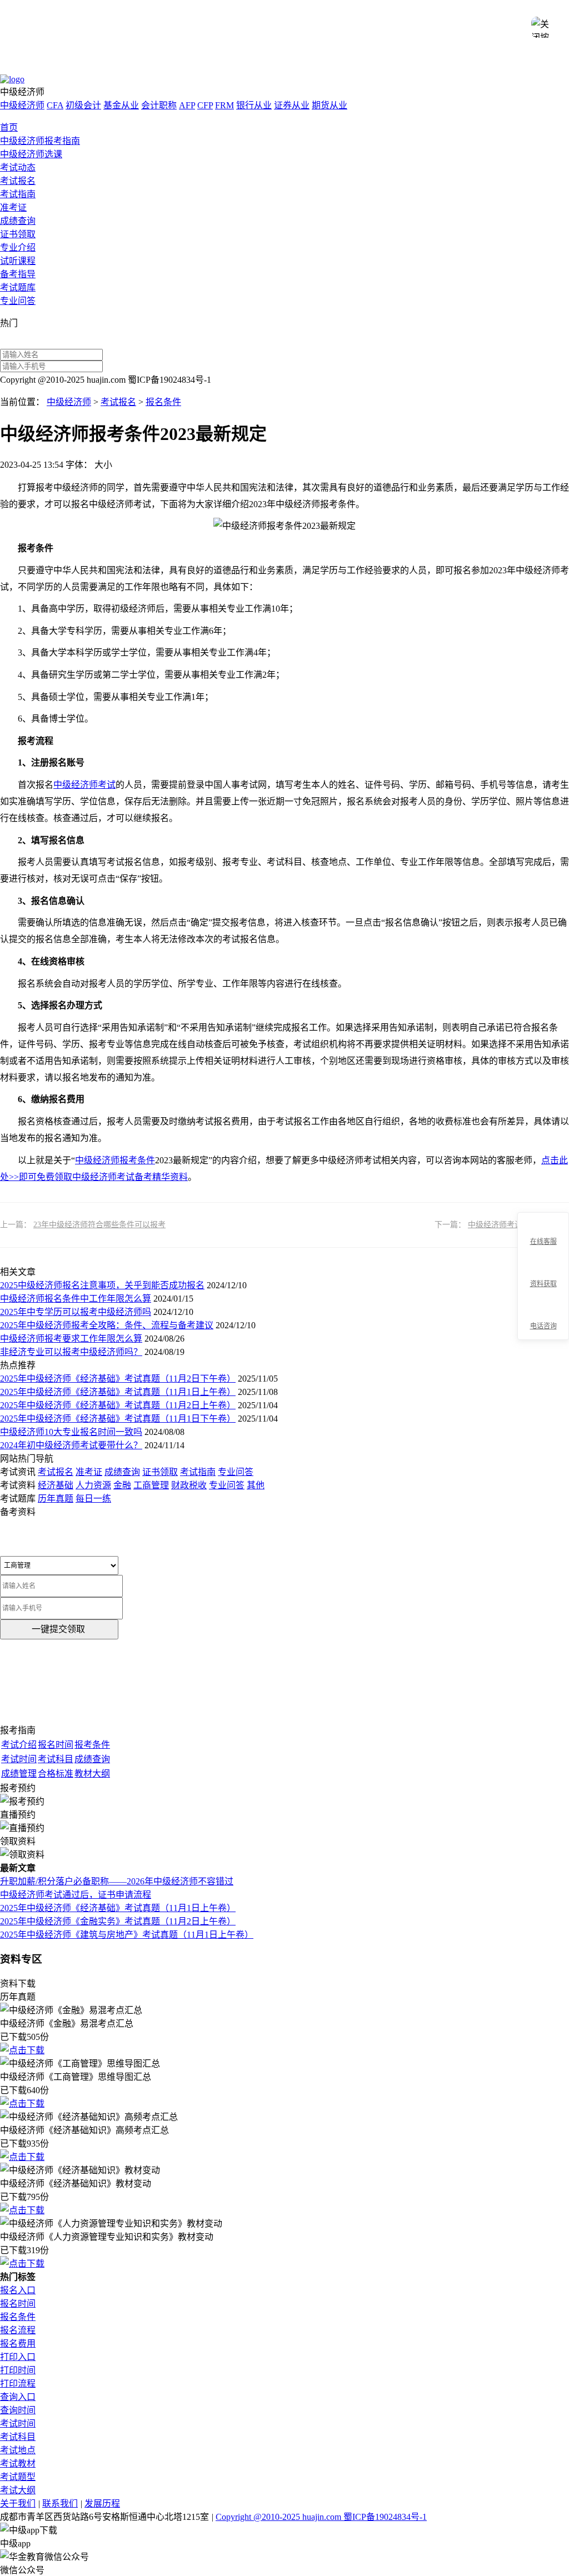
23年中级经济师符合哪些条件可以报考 (99, 1225)
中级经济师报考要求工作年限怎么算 (71, 1339)
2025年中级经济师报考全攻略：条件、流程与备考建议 (107, 1325)
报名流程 (18, 2330)
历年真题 (56, 1499)
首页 (9, 127)
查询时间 (18, 2410)
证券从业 (292, 105)
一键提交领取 (58, 1629)
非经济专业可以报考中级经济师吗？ (71, 1352)
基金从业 (121, 105)
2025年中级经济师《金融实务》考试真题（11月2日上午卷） (118, 1921)
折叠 (513, 1277)
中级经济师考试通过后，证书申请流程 (76, 1895)
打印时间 (18, 2370)
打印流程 (18, 2384)
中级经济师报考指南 (40, 141)
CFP (205, 105)
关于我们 (18, 2504)
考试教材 (18, 2464)
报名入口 (18, 2290)
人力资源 (93, 1485)
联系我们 (60, 2504)
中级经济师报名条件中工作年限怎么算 (76, 1299)
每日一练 (93, 1499)
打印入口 (18, 2357)
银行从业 (254, 105)
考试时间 (18, 2424)
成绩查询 (18, 221)
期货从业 (330, 105)
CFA (55, 105)
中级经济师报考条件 (115, 1160)
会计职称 (159, 105)
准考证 (13, 207)
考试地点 (18, 2450)
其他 (256, 1485)
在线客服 (543, 1242)
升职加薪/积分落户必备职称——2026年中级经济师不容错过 (117, 1881)
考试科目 (18, 2437)
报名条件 (163, 402)
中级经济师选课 (31, 154)
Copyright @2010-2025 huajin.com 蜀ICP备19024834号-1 (321, 2517)
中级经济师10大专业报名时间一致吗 (71, 1432)
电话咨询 (543, 1326)
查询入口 (18, 2397)
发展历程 (102, 2504)
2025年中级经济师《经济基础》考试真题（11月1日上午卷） (118, 1392)
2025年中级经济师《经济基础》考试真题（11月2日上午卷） (118, 1405)
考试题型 (18, 2477)
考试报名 (18, 181)
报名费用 (18, 2344)
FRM (224, 105)
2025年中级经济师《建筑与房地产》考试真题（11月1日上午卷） (127, 1935)
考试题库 (18, 287)
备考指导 (18, 274)
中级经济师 (22, 105)
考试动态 (18, 167)
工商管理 (151, 1485)
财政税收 (189, 1485)
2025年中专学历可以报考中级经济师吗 (76, 1312)
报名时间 (18, 2304)
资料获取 (543, 1284)
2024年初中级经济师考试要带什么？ (71, 1445)
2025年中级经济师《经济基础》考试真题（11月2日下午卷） (118, 1379)
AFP (187, 105)
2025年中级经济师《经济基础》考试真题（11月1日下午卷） (118, 1419)
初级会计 (83, 105)
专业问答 (18, 301)
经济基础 (56, 1485)
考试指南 (18, 194)
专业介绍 (18, 247)
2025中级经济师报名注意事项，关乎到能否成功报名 (102, 1285)
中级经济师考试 (84, 785)
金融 (122, 1485)
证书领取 (18, 234)
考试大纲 (18, 2490)
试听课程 (18, 261)
